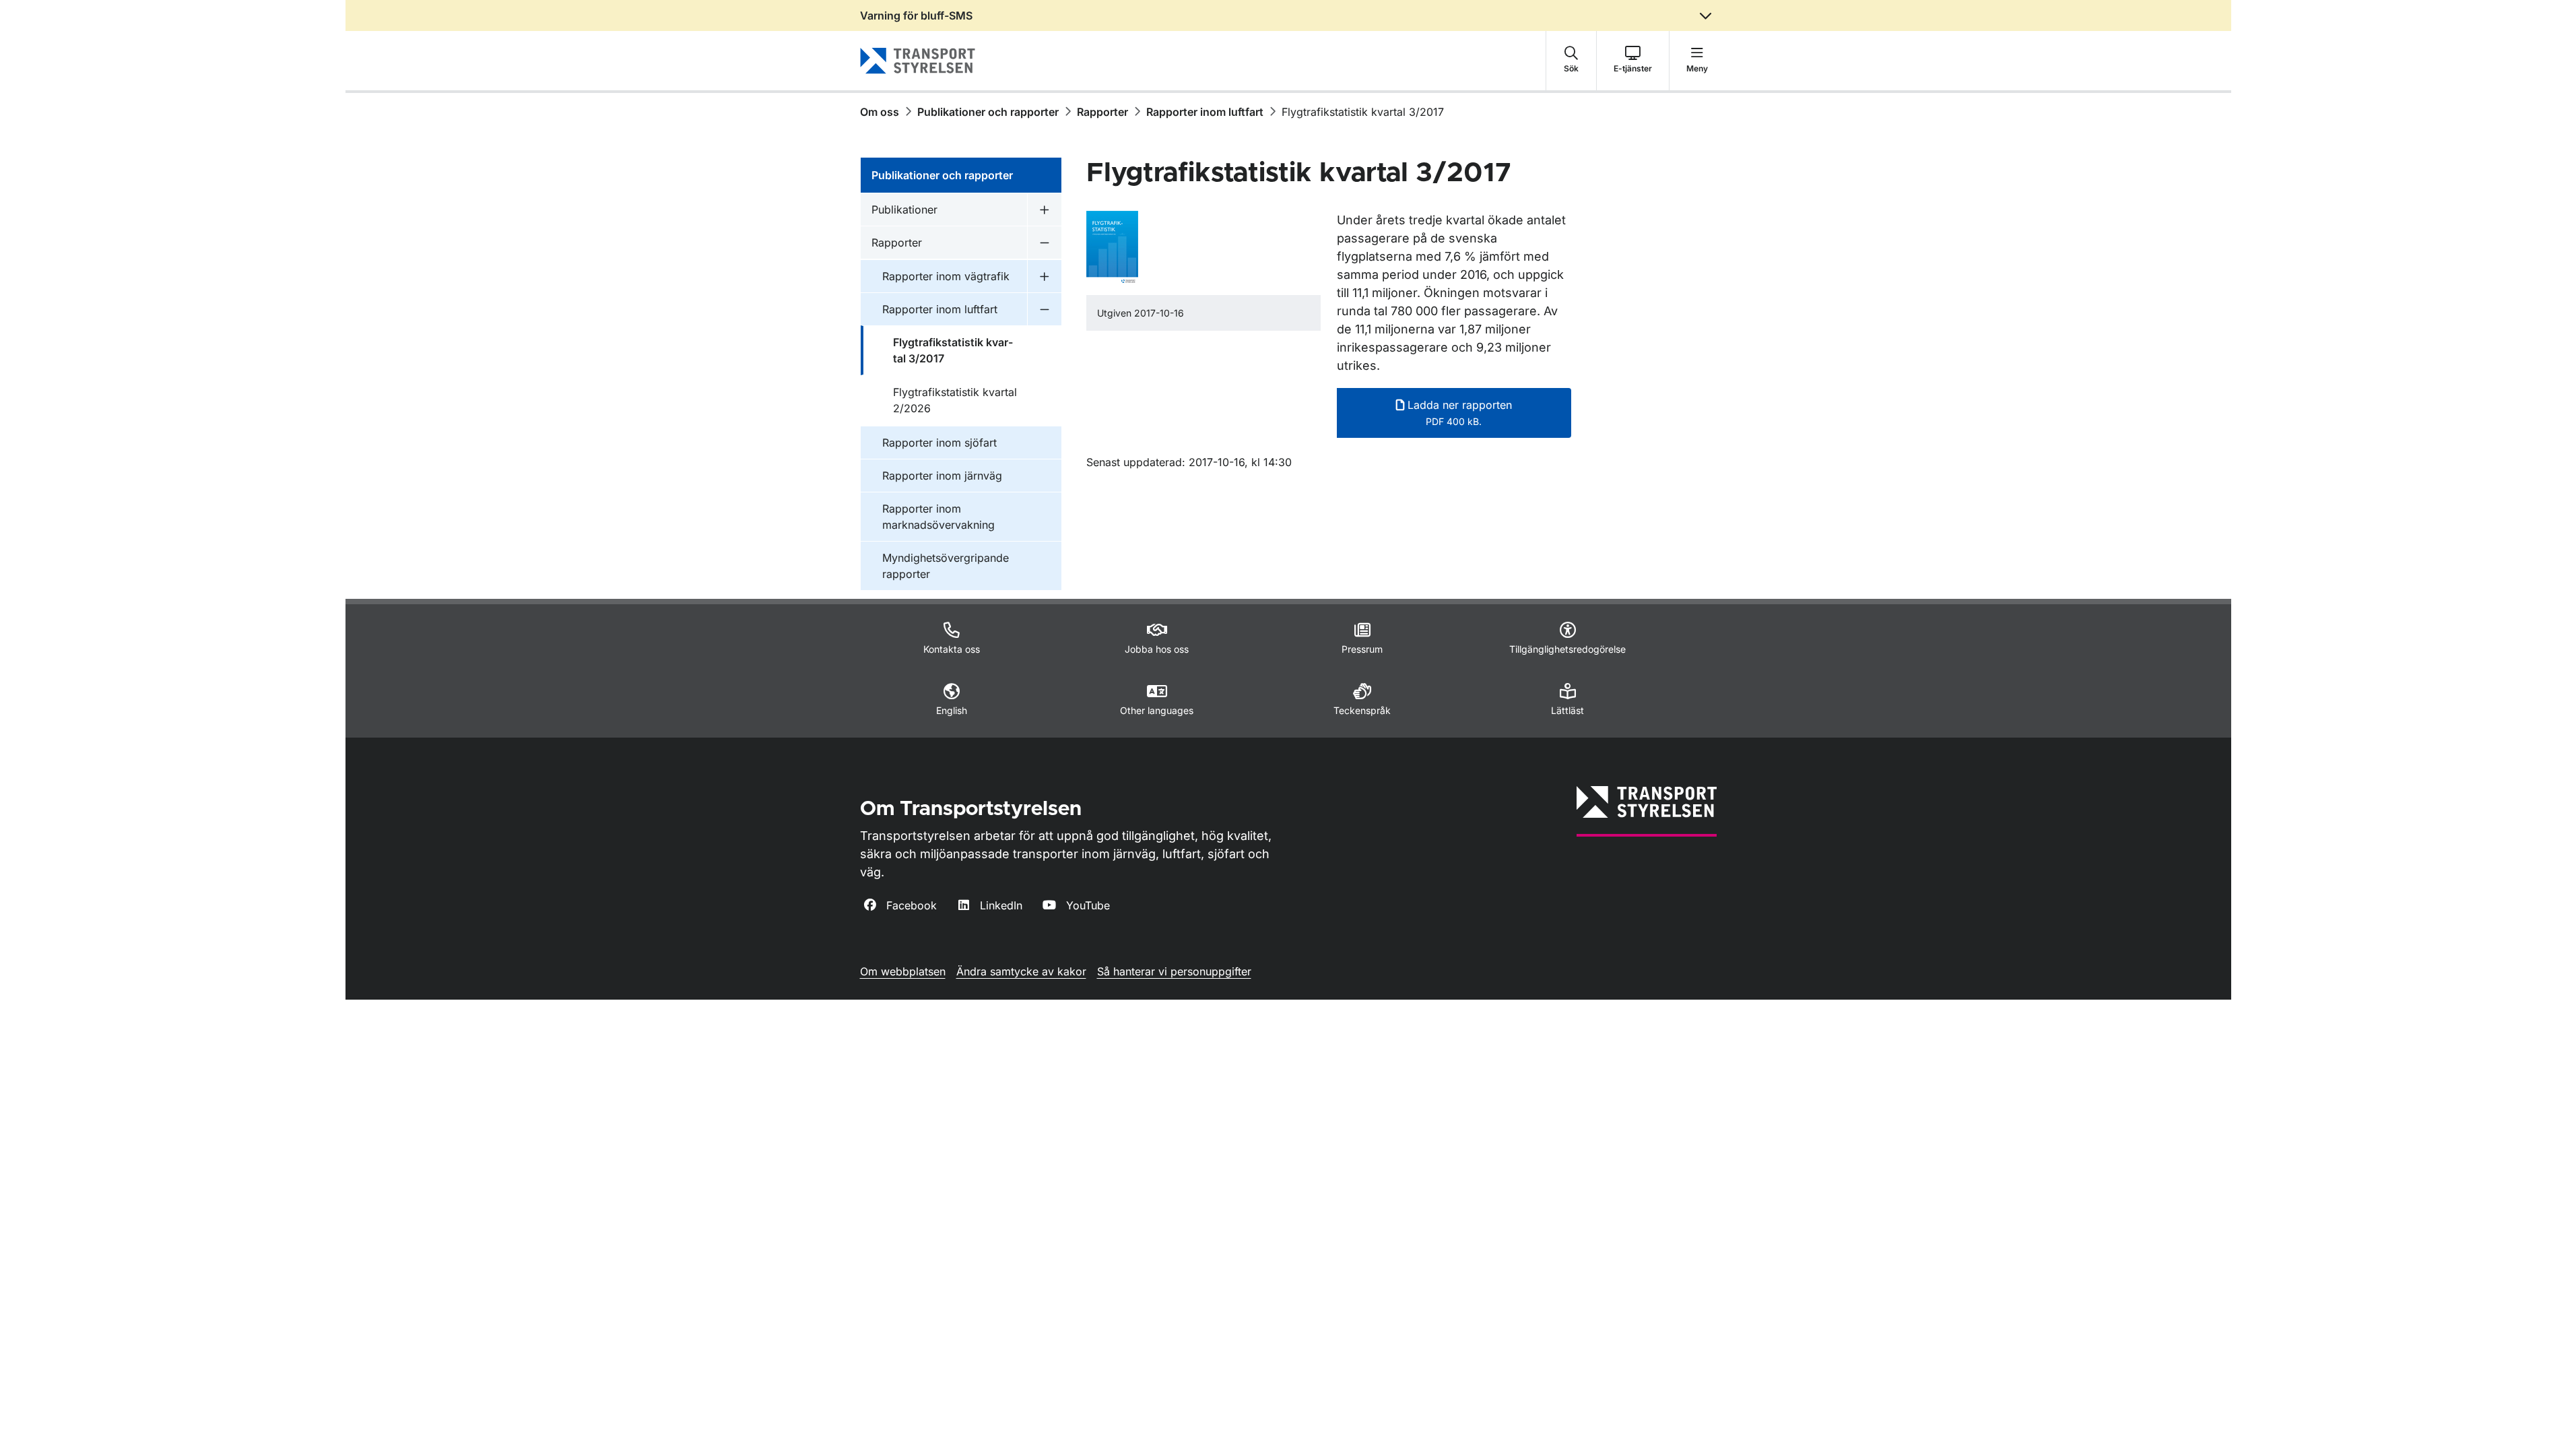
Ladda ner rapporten (1458, 413)
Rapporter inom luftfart (1205, 112)
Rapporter (1102, 112)
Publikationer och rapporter (988, 112)
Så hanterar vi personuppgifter (1174, 971)
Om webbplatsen (903, 971)
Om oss (880, 112)
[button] (1571, 61)
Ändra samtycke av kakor (1021, 971)
